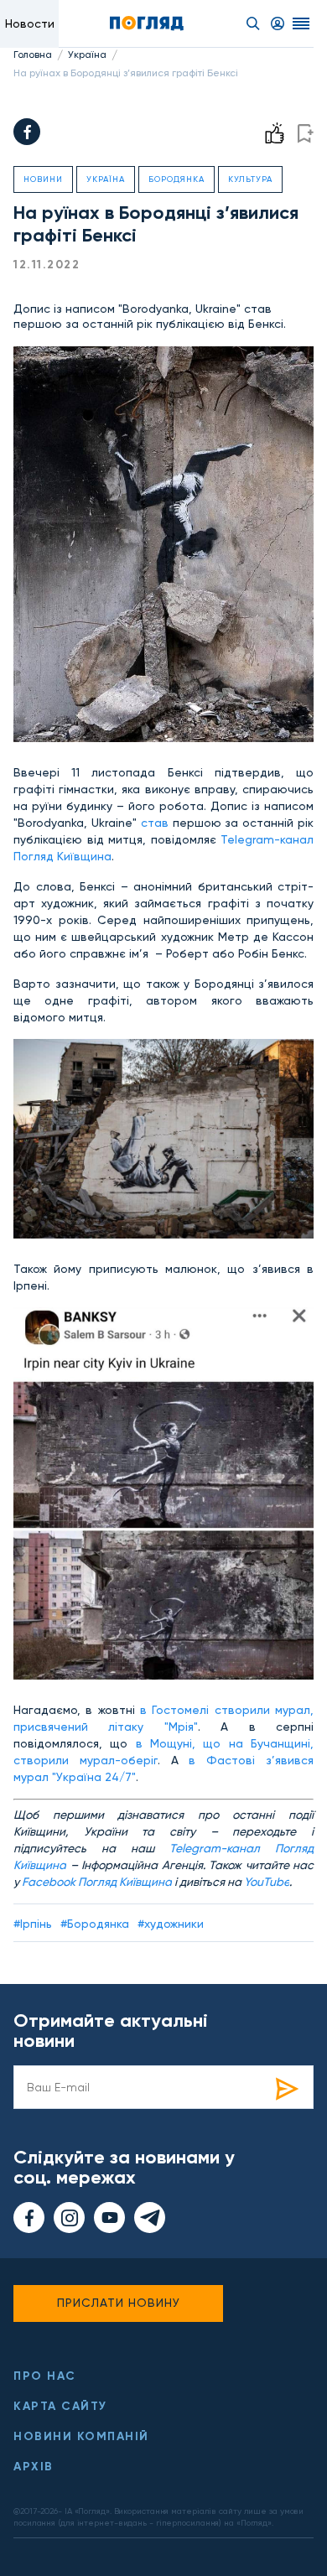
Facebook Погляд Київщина (97, 1882)
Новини (43, 179)
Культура (250, 179)
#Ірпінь (33, 1924)
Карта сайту (60, 2406)
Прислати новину (119, 2303)
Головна (33, 55)
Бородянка (176, 179)
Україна (87, 55)
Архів (34, 2467)
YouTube (267, 1882)
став (155, 823)
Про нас (45, 2376)
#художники (171, 1924)
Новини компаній (81, 2436)
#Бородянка (95, 1924)
